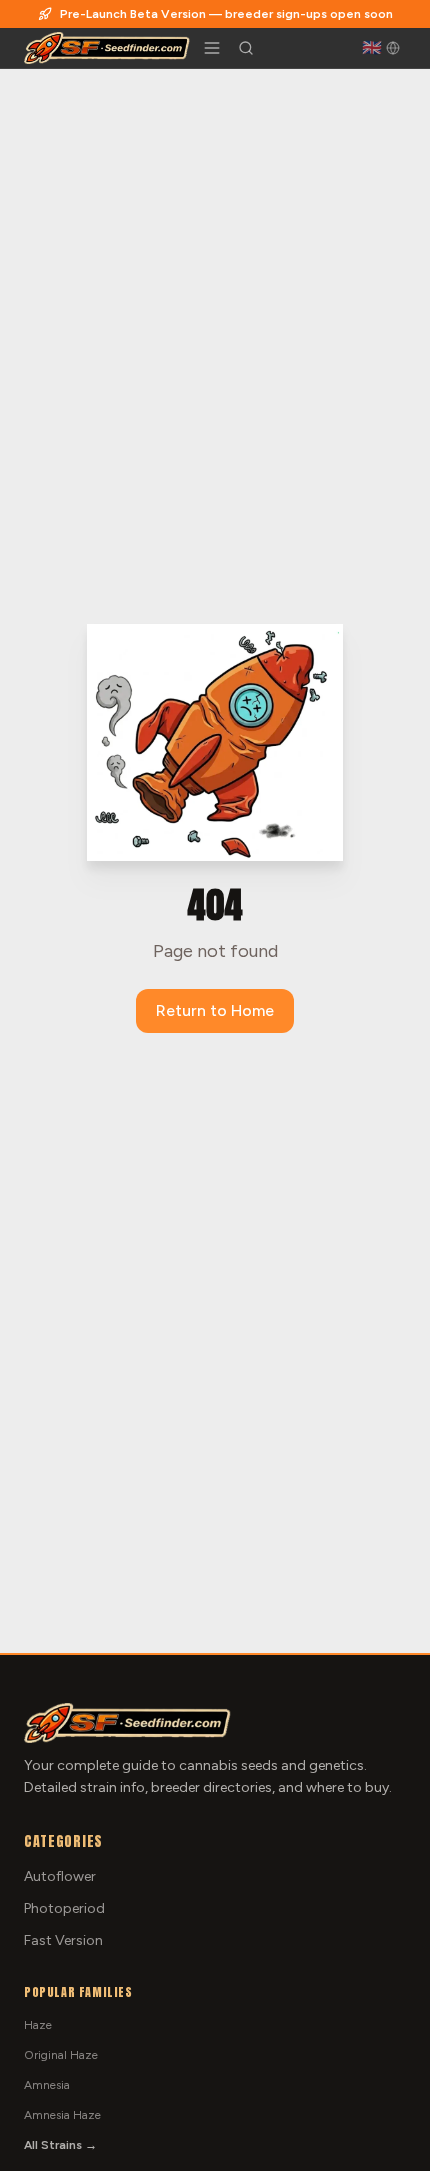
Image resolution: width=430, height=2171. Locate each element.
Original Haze (61, 2055)
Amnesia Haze (62, 2115)
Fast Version (63, 1940)
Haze (38, 2025)
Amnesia (47, 2085)
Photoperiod (64, 1908)
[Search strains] (246, 48)
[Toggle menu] (212, 48)
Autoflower (60, 1876)
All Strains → (60, 2145)
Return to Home (215, 1010)
